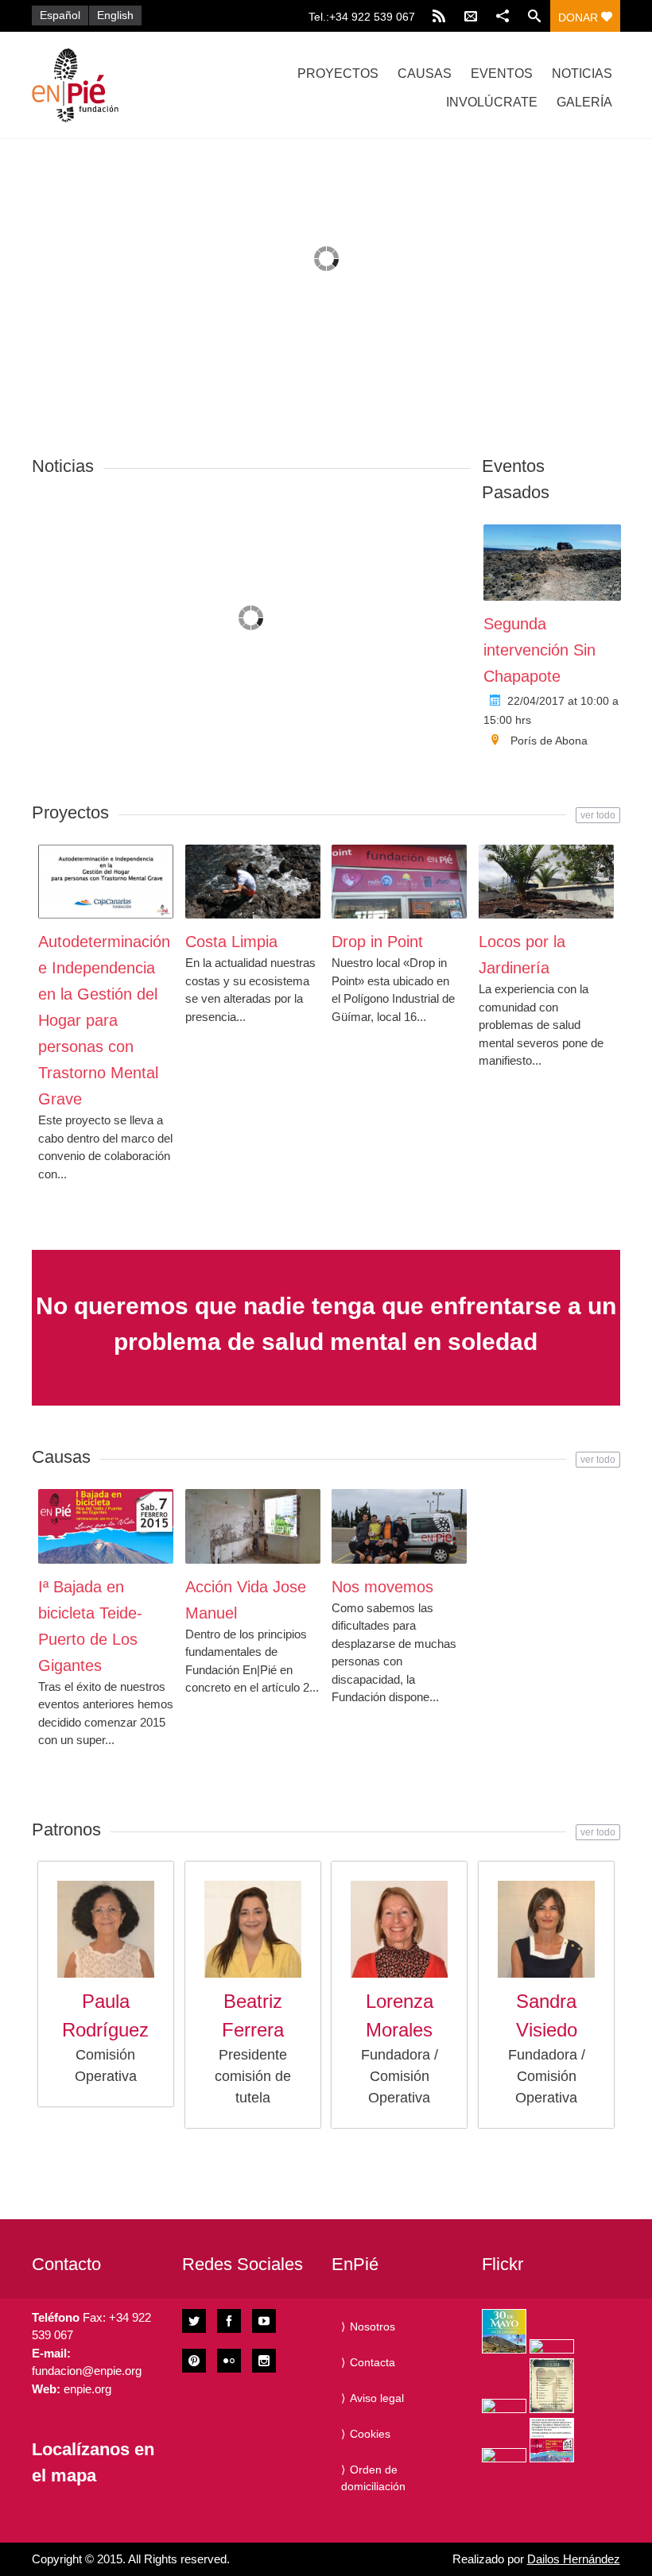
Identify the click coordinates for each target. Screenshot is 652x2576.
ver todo (598, 815)
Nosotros (373, 2327)
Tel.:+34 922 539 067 (362, 17)
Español (60, 15)
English (115, 15)
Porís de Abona (549, 741)
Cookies (370, 2434)
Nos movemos (382, 1587)
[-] (120, 85)
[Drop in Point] (399, 882)
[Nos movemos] (399, 1526)
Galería (584, 102)
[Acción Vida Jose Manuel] (253, 1526)
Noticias (582, 73)
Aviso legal (377, 2398)
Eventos (502, 73)
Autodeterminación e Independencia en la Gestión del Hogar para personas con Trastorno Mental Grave (104, 1020)
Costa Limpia (231, 942)
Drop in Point (377, 942)
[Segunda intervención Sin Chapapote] (553, 563)
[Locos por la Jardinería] (546, 882)
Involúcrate (492, 102)
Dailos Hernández (574, 2559)
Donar (580, 17)
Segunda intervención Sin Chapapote (539, 650)
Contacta (373, 2362)
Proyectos (338, 73)
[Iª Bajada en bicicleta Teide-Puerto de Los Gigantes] (106, 1526)
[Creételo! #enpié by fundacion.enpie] (552, 2346)
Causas (425, 73)
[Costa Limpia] (253, 882)
